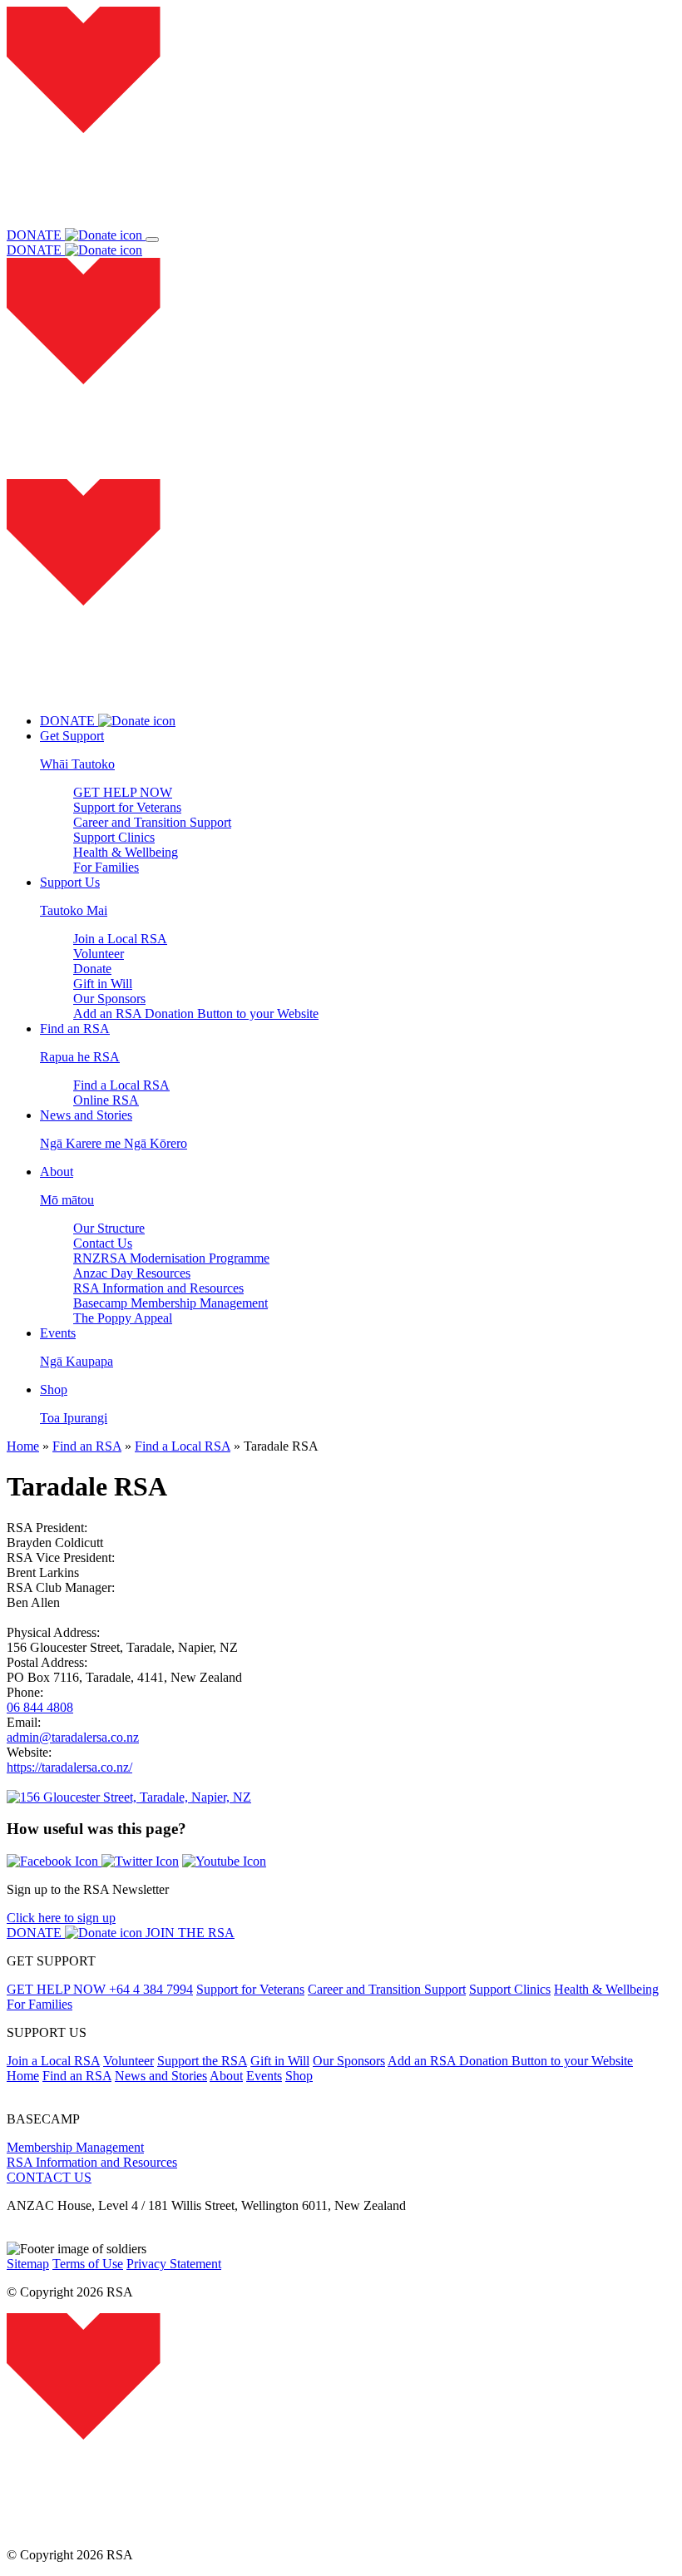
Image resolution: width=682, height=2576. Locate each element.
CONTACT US (49, 2177)
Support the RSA (202, 2061)
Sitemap (28, 2264)
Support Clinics (114, 837)
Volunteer (99, 954)
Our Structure (109, 1228)
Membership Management (75, 2147)
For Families (106, 867)
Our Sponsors (109, 999)
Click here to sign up (61, 1918)
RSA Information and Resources (158, 1288)
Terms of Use (88, 2264)
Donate (92, 969)
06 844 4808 (40, 1707)
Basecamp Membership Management (170, 1303)
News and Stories (161, 2076)
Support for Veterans (127, 807)
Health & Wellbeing (126, 852)
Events (264, 2076)
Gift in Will (103, 984)
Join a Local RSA (120, 939)
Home (23, 1446)
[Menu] (152, 240)
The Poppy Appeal (123, 1318)
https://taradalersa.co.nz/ (69, 1767)
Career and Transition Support (152, 822)
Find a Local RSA (121, 1085)
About (226, 2076)
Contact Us (103, 1243)
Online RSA (106, 1100)
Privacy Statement (174, 2264)
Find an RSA (87, 1446)
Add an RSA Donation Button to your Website (196, 1014)
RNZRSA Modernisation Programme (171, 1258)
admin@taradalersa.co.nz (73, 1737)
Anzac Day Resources (132, 1273)
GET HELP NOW (123, 792)
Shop (299, 2076)
